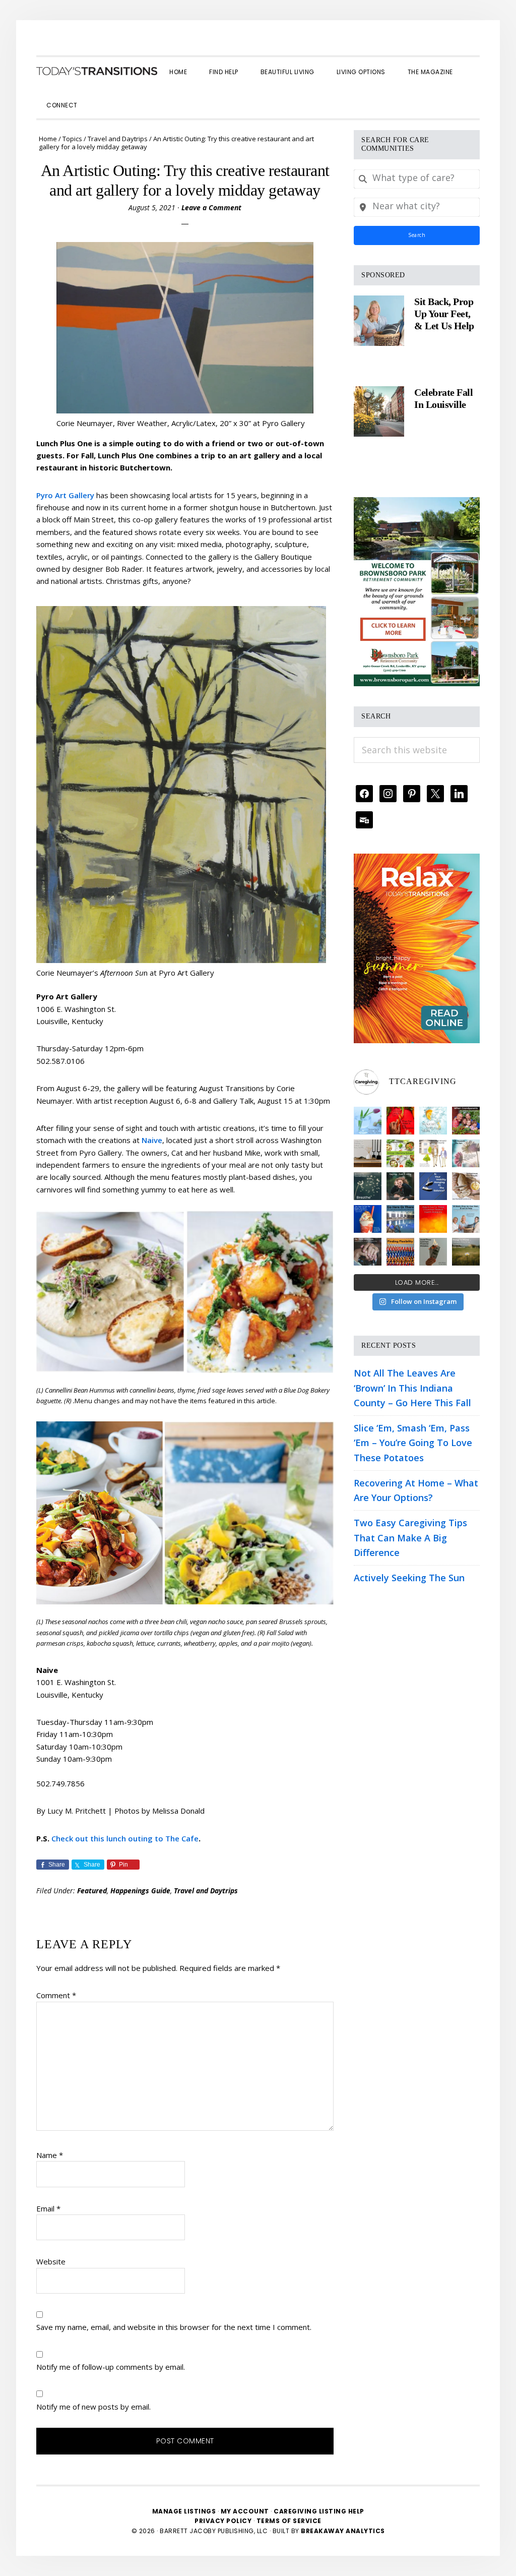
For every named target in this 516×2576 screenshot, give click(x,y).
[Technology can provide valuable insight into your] (400, 1186)
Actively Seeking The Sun (409, 1578)
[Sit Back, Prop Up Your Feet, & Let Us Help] (379, 321)
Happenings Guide (140, 1891)
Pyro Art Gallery (65, 495)
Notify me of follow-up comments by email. (111, 2367)
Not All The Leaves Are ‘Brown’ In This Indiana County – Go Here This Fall (412, 1388)
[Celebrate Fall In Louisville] (379, 411)
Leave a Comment (211, 207)
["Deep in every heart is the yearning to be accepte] (466, 1252)
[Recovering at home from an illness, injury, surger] (368, 1121)
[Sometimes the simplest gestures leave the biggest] (466, 1186)
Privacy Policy (224, 2521)
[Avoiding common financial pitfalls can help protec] (433, 1252)
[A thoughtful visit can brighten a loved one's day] (368, 1153)
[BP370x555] (417, 504)
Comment (56, 1995)
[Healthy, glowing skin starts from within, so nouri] (433, 1121)
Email (48, 2208)
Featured (92, 1891)
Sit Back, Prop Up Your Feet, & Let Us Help (444, 314)
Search (417, 235)
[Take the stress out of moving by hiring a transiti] (466, 1219)
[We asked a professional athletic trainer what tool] (400, 1252)
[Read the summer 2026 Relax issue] (417, 861)
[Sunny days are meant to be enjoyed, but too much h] (433, 1219)
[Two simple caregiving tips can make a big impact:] (400, 1121)
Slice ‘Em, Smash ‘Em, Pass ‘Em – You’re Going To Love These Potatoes (413, 1443)
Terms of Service (289, 2521)
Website (51, 2261)
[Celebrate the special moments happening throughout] (433, 1153)
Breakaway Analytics (343, 2531)
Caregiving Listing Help (319, 2511)
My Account (245, 2511)
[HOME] (97, 71)
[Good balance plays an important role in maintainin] (433, 1186)
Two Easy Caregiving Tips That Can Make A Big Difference (410, 1538)
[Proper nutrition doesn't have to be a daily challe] (400, 1153)
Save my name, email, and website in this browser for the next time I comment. (174, 2327)
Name (50, 2155)
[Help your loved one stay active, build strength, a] (400, 1219)
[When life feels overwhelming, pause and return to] (368, 1186)
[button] (100, 96)
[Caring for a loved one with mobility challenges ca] (368, 1252)
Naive (152, 1140)
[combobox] (417, 179)
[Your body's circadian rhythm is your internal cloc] (466, 1153)
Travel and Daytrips (206, 1891)
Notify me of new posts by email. (93, 2407)
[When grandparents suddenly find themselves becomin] (466, 1121)
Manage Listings (184, 2511)
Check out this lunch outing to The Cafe (125, 1838)
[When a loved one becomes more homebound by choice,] (368, 1219)
